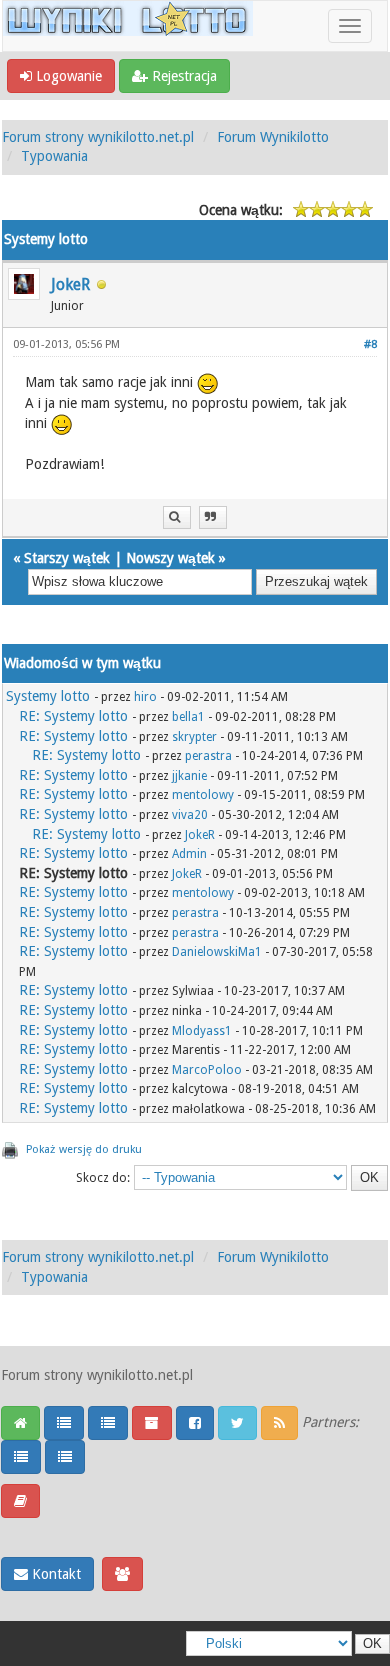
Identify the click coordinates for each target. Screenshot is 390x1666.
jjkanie (189, 776)
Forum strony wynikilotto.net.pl (98, 137)
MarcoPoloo (207, 1070)
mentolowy (203, 795)
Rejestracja (182, 76)
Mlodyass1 (202, 1031)
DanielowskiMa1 (217, 952)
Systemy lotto (48, 696)
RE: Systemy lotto (73, 716)
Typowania (54, 156)
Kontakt (54, 1574)
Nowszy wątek (170, 558)
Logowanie (67, 76)
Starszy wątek (67, 558)
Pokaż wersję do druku (84, 1149)
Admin (189, 854)
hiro (145, 697)
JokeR (70, 284)
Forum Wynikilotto (273, 137)
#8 (370, 344)
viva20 (190, 815)
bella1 (188, 717)
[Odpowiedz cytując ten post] (213, 517)
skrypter (194, 737)
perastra (208, 756)
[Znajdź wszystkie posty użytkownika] (177, 517)
